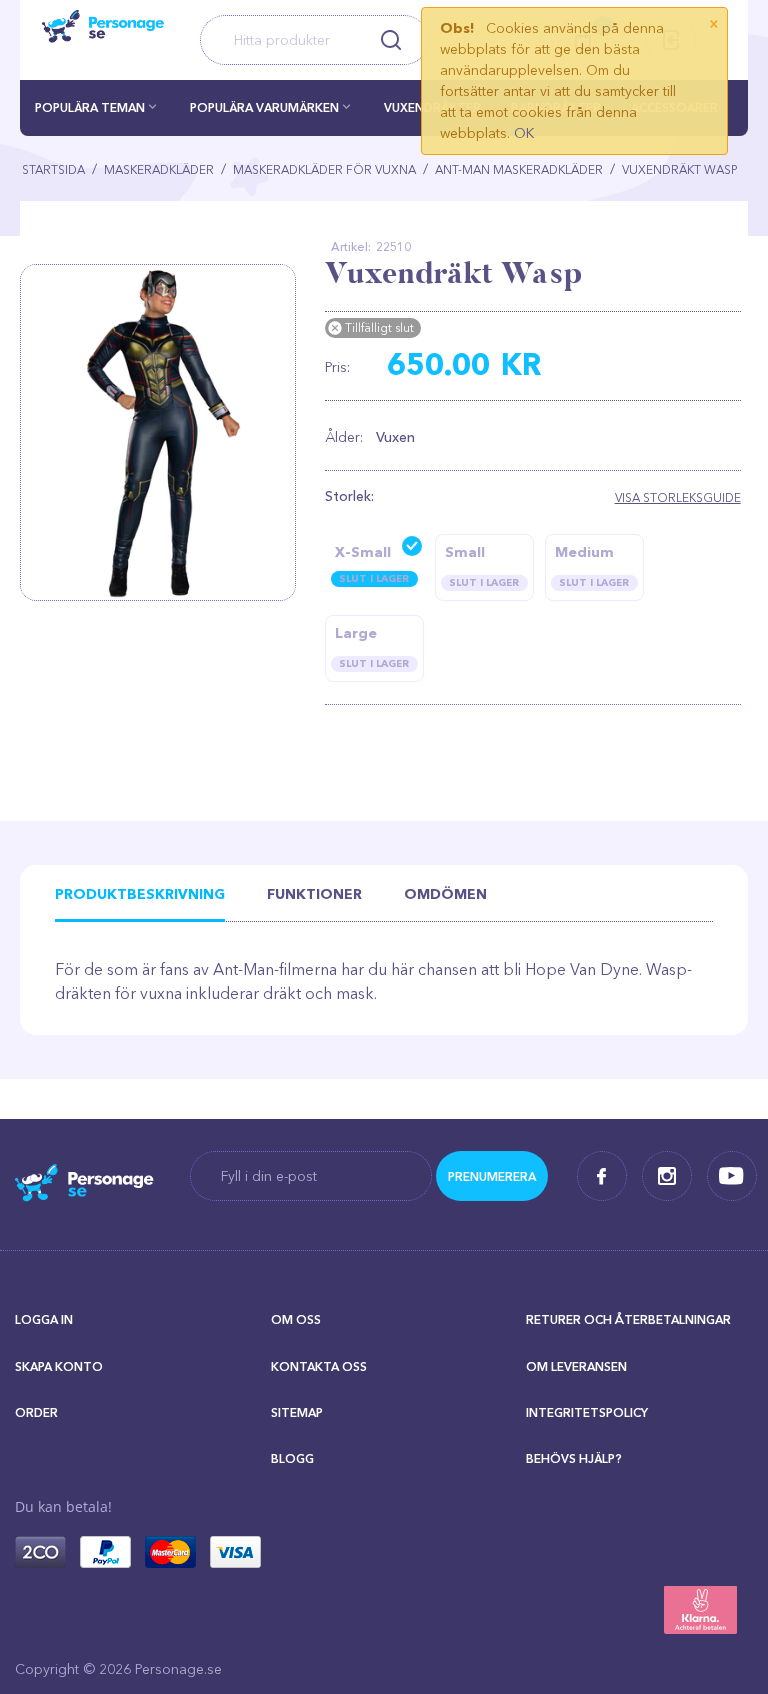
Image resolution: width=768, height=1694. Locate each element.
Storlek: (349, 496)
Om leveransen (576, 1366)
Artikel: (351, 246)
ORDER (36, 1412)
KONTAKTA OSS (319, 1366)
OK (524, 133)
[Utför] (492, 1176)
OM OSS (296, 1319)
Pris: (337, 367)
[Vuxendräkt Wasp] (165, 432)
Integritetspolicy (587, 1412)
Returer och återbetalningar (628, 1319)
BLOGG (292, 1458)
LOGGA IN (44, 1319)
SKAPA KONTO (59, 1366)
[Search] (391, 40)
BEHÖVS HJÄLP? (574, 1458)
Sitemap (297, 1412)
